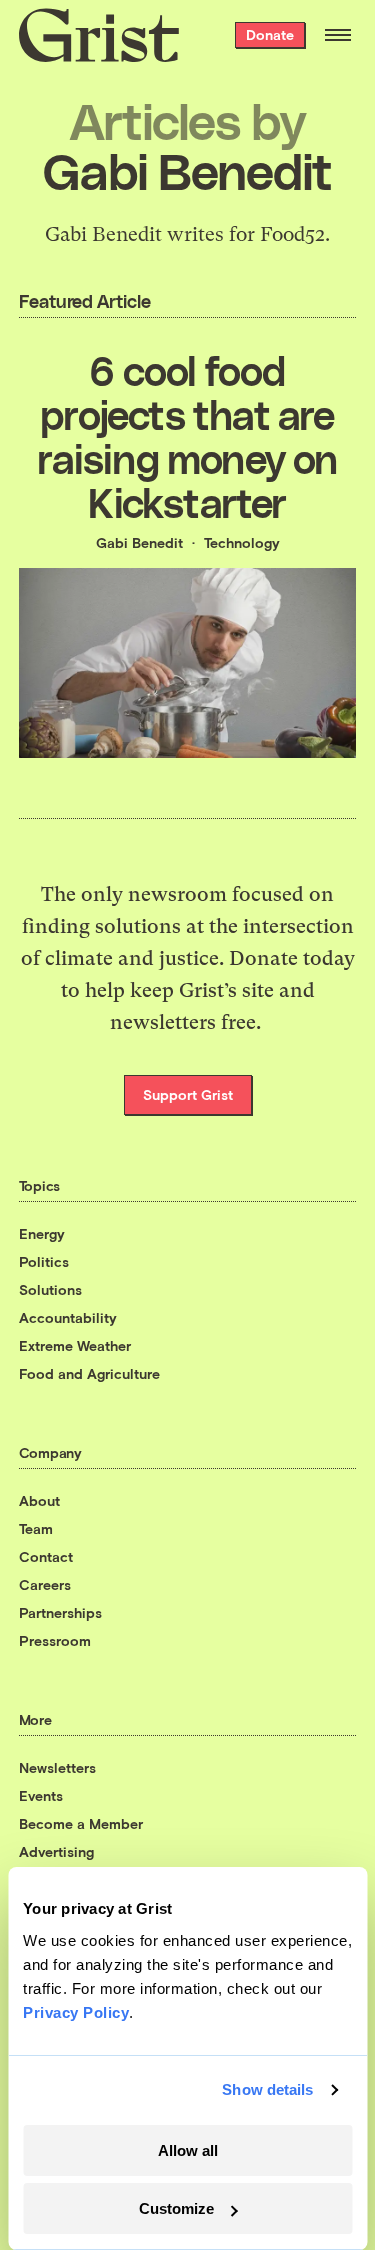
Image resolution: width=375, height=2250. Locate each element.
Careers (45, 1584)
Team (36, 1528)
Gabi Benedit (139, 542)
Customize (176, 2208)
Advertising (56, 1851)
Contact (46, 1556)
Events (41, 1795)
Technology (242, 542)
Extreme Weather (75, 1345)
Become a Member (81, 1823)
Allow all (188, 2150)
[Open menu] (338, 35)
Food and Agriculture (89, 1373)
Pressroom (55, 1640)
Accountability (68, 1317)
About (39, 1500)
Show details (267, 2089)
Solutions (50, 1289)
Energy (42, 1233)
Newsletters (57, 1767)
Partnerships (60, 1612)
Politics (44, 1261)
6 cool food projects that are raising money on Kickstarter (187, 436)
